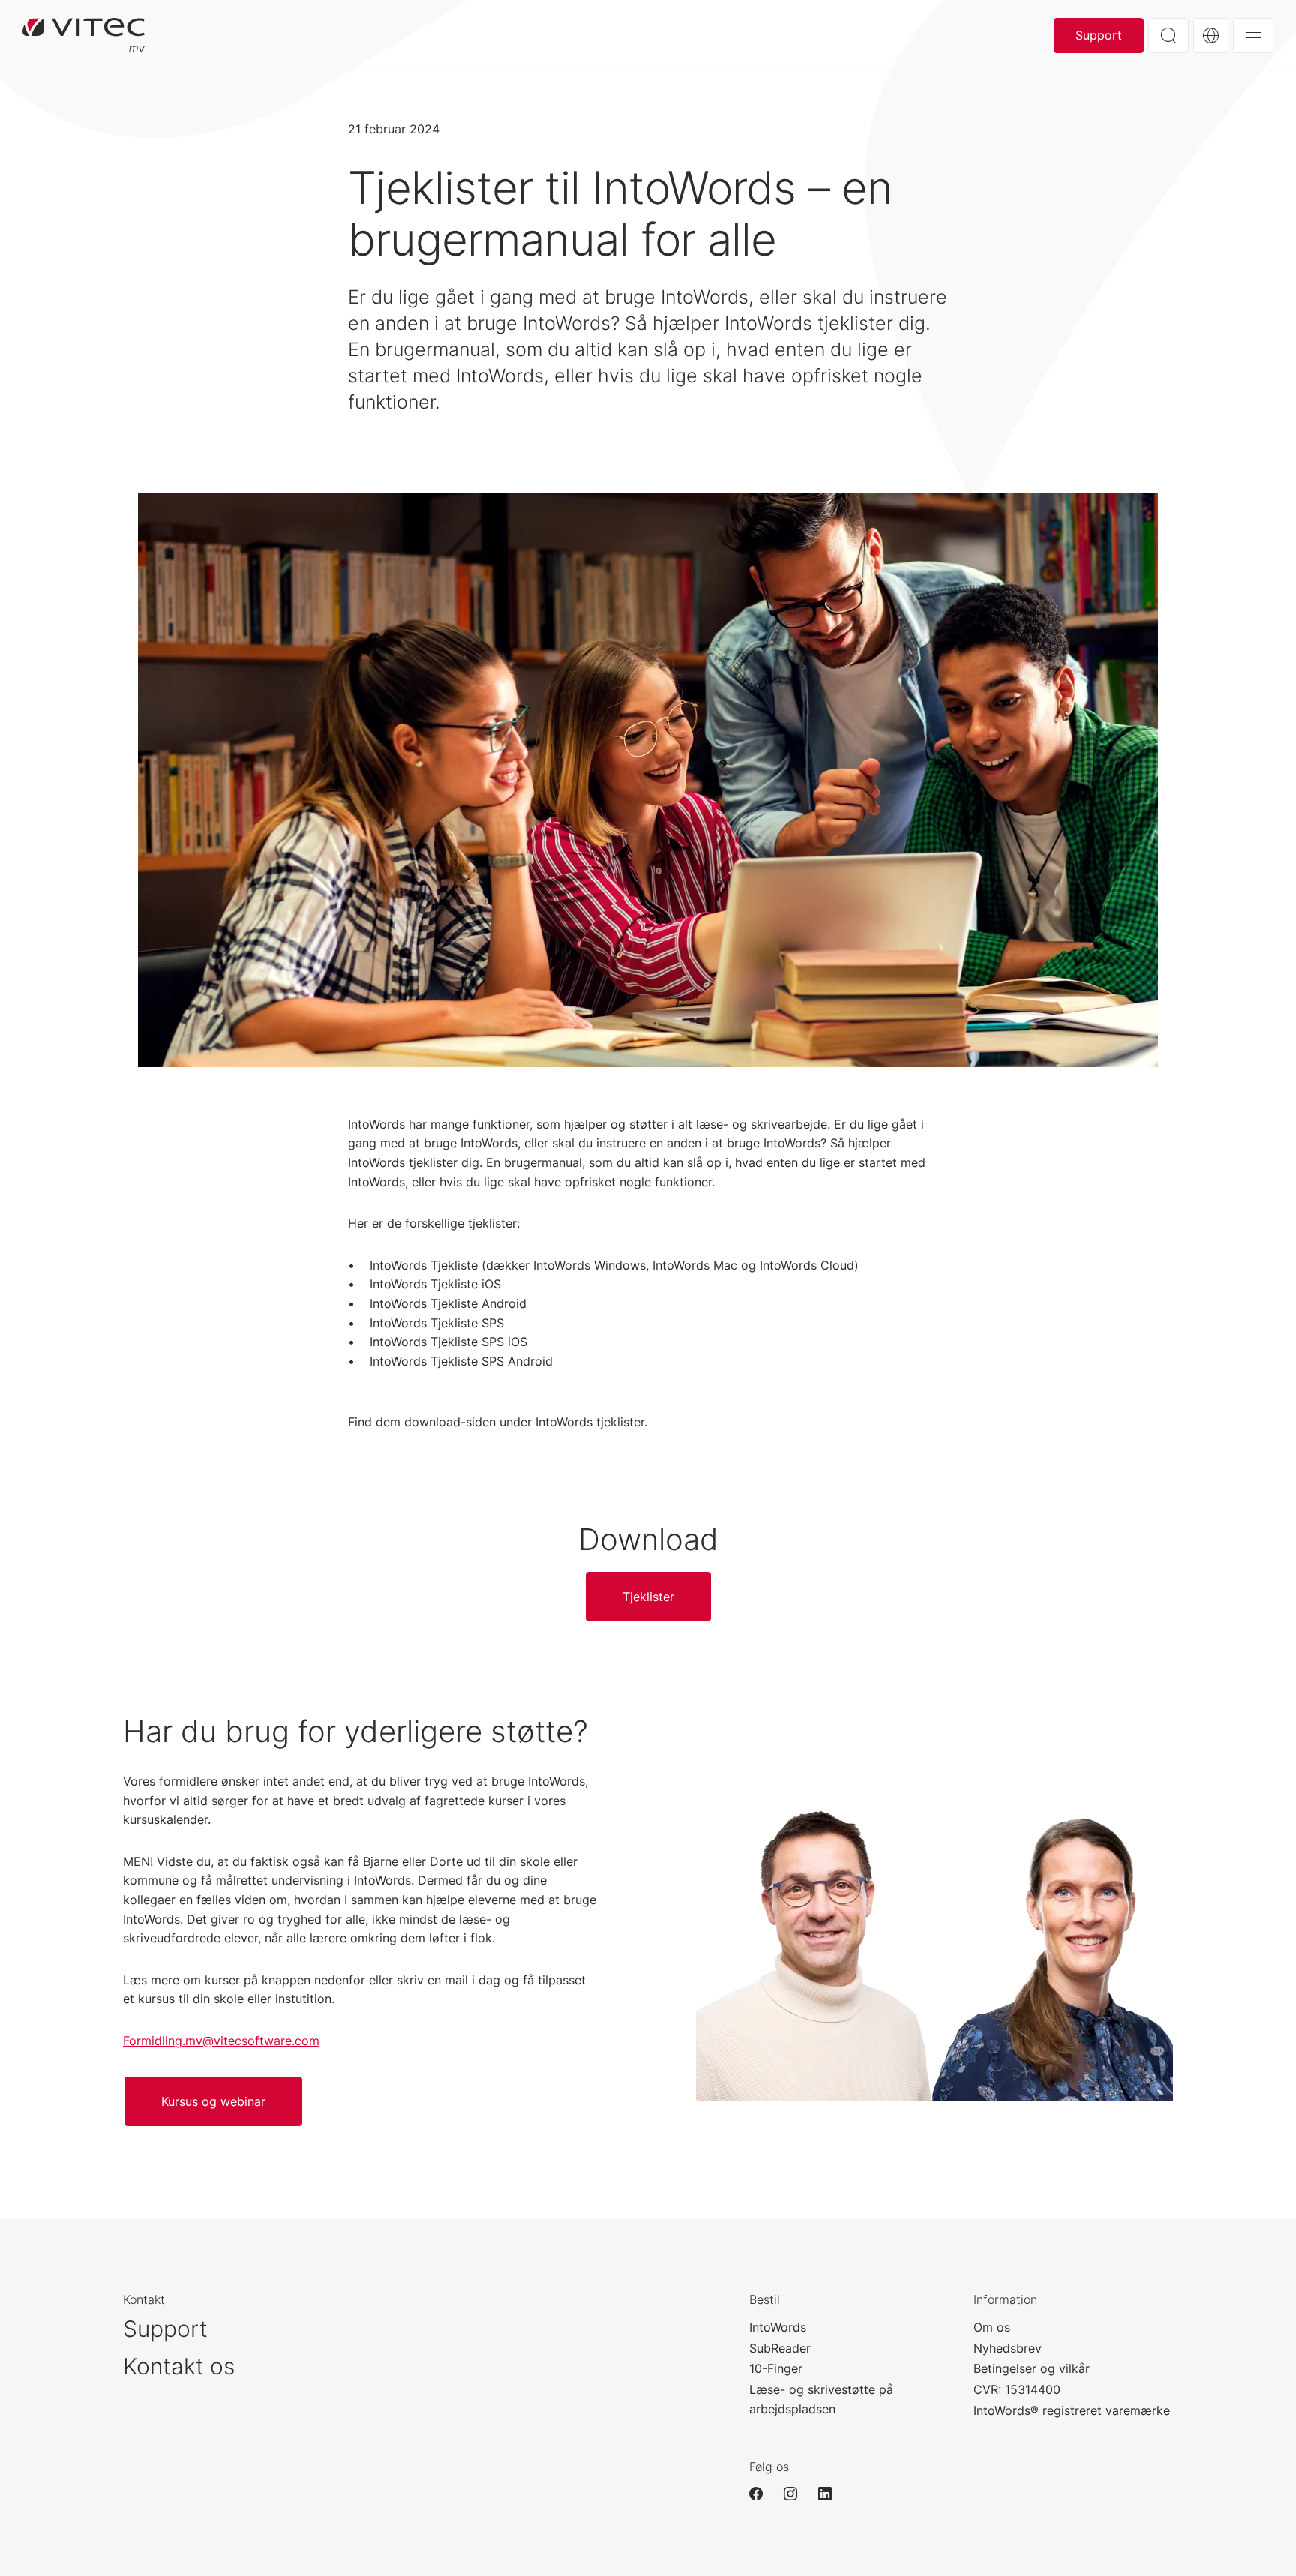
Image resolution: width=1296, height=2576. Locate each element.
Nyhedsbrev (1008, 2348)
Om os (992, 2327)
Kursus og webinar (213, 2101)
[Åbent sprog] (1211, 36)
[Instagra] (797, 2494)
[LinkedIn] (832, 2494)
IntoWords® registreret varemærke (1072, 2410)
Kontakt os (179, 2366)
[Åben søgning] (1168, 36)
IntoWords (778, 2327)
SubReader (780, 2348)
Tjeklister (648, 1597)
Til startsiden (84, 35)
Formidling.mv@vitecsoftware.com (221, 2041)
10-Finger (776, 2368)
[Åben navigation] (1253, 36)
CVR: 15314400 (1017, 2389)
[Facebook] (763, 2494)
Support (1099, 35)
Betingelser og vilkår (1032, 2368)
